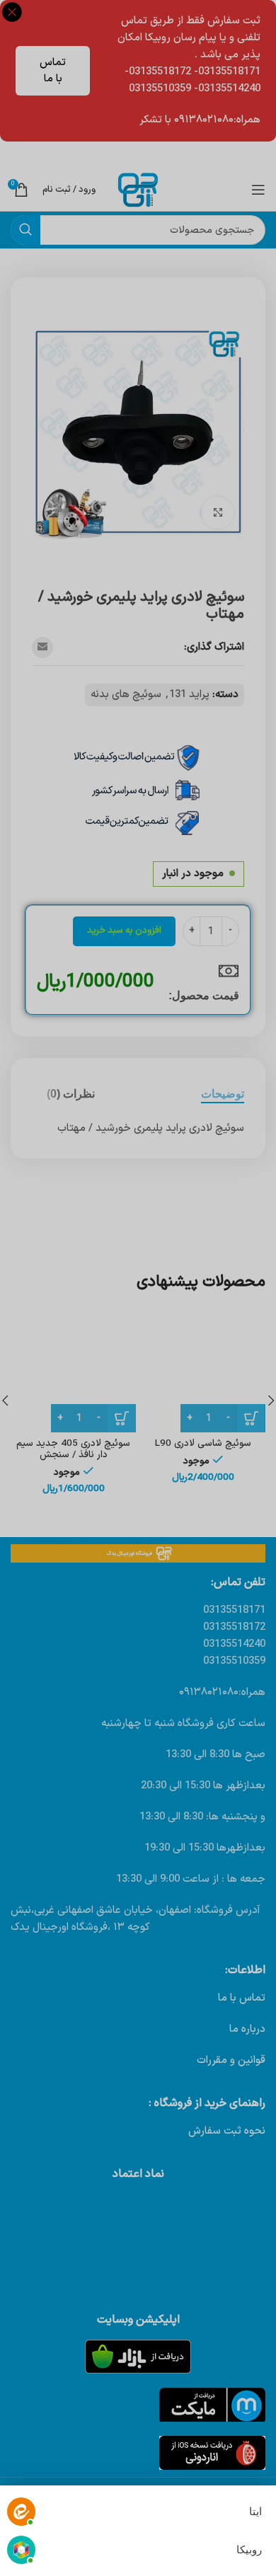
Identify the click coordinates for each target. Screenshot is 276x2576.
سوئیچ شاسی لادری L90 (203, 1443)
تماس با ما (53, 71)
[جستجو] (25, 230)
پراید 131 (189, 695)
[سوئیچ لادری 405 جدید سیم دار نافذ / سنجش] (73, 1370)
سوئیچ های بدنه (126, 695)
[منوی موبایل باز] (258, 190)
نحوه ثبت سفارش (227, 2131)
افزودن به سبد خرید (124, 931)
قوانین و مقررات (231, 2060)
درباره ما (247, 2029)
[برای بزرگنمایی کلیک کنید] (218, 513)
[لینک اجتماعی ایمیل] (42, 648)
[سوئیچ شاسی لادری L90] (203, 1370)
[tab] (223, 1094)
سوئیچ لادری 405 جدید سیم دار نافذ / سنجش (73, 1449)
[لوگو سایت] (138, 189)
